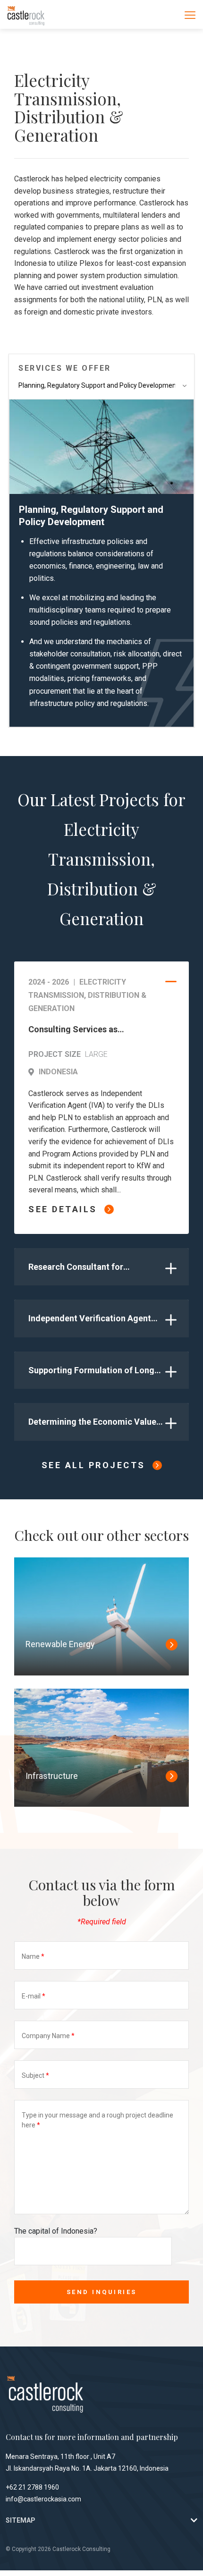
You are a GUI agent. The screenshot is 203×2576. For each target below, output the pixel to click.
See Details (63, 1209)
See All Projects (93, 1465)
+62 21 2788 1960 (32, 2487)
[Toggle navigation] (190, 15)
